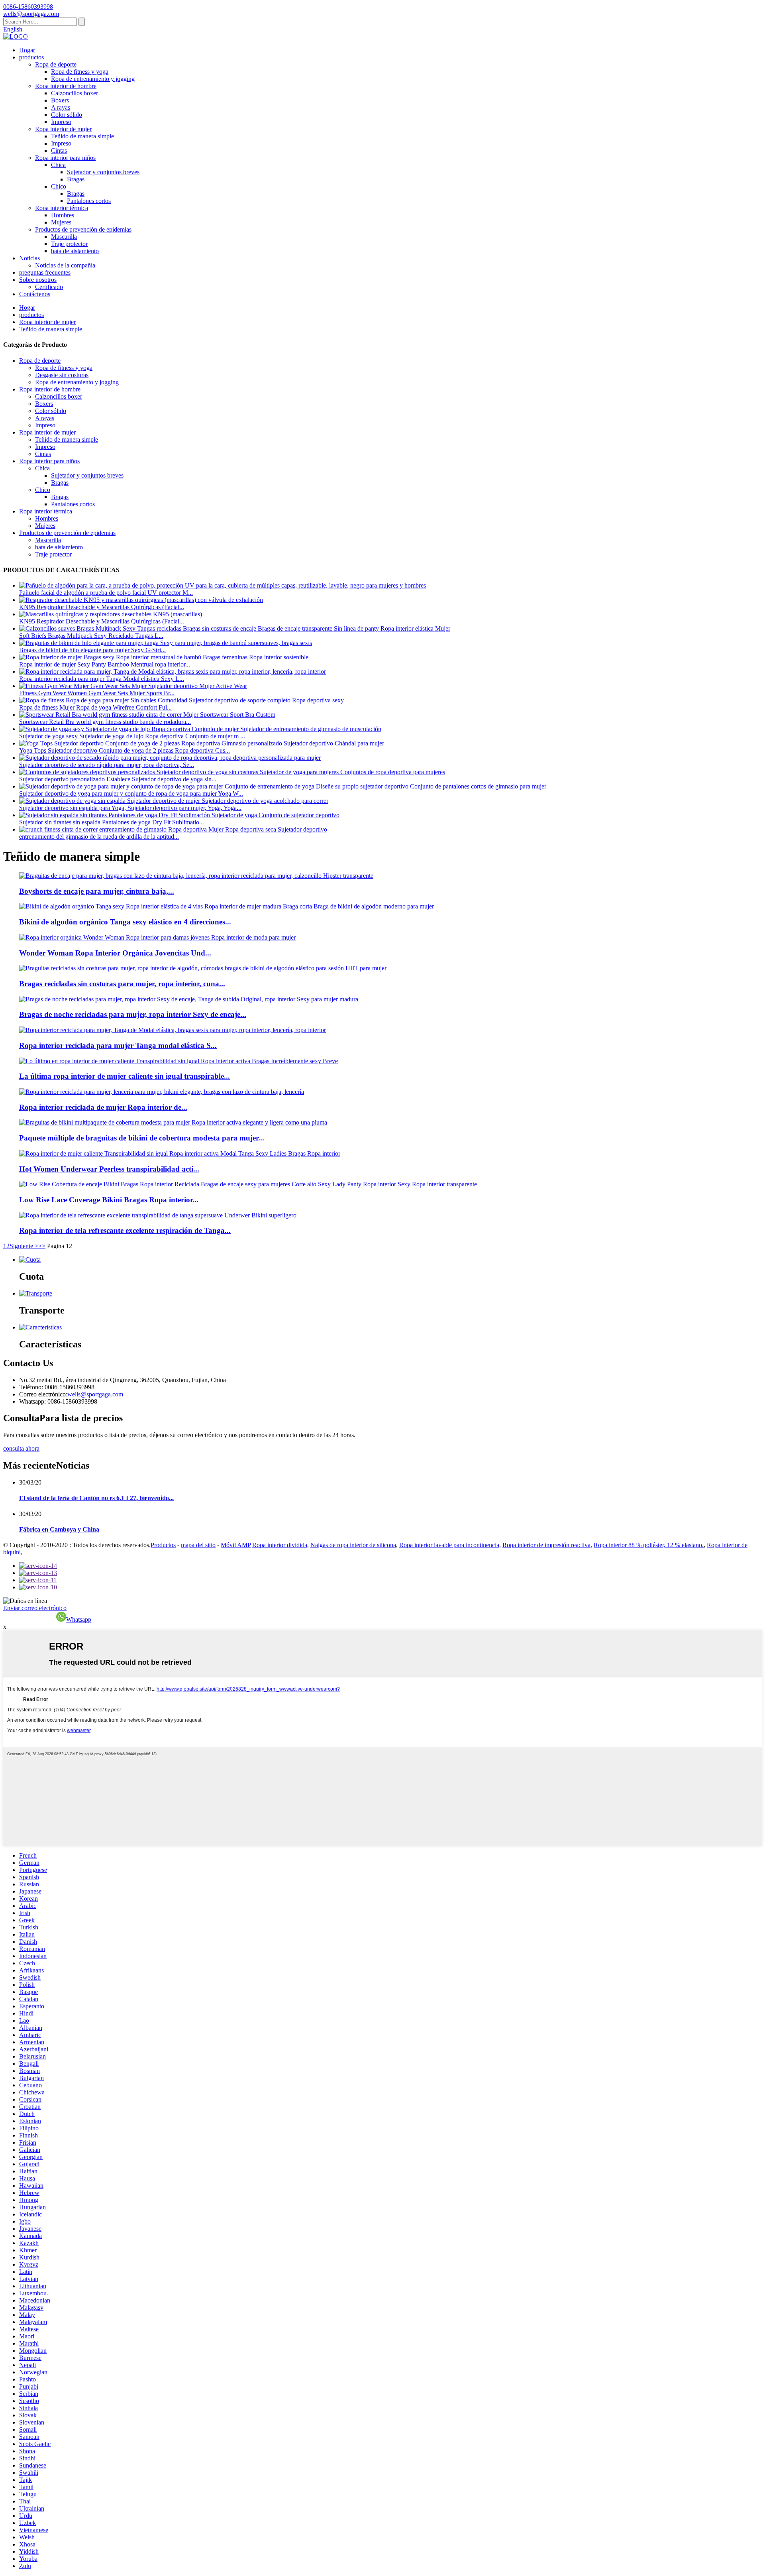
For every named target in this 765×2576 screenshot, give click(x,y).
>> (42, 1246)
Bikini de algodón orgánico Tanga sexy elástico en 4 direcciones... (125, 922)
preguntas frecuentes (45, 272)
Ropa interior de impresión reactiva (546, 1545)
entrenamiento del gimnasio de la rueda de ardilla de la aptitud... (99, 837)
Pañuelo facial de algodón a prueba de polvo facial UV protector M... (106, 593)
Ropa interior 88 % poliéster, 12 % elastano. (649, 1545)
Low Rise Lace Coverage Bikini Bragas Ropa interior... (109, 1200)
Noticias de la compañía (65, 265)
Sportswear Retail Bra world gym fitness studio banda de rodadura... (105, 722)
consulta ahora (21, 1448)
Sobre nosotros (38, 280)
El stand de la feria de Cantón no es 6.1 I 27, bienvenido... (96, 1498)
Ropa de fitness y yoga (80, 72)
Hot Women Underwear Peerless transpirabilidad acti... (109, 1169)
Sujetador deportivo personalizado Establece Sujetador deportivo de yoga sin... (118, 779)
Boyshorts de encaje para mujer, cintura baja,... (97, 891)
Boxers (60, 100)
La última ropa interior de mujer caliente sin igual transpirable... (125, 1076)
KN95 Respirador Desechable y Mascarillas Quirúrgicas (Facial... (102, 607)
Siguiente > (24, 1246)
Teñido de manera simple (82, 136)
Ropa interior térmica (62, 208)
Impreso (61, 122)
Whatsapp (79, 1619)
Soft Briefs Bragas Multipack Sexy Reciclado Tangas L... (91, 636)
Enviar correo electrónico (35, 1608)
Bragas (76, 179)
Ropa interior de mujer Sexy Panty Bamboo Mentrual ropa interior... (105, 664)
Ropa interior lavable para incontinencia (449, 1545)
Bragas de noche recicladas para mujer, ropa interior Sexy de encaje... (133, 1014)
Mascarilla (64, 237)
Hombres (63, 215)
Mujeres (61, 222)
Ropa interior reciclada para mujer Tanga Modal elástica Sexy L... (102, 679)
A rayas (61, 107)
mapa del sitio (198, 1545)
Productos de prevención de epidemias (83, 229)
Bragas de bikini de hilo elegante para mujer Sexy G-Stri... (92, 650)
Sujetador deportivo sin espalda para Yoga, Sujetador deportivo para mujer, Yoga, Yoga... (130, 808)
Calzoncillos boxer (75, 93)
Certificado (49, 287)
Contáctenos (35, 294)
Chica (58, 165)
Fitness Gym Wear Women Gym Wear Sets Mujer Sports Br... (97, 693)
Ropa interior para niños (65, 158)
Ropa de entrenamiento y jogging (93, 79)
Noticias (29, 258)
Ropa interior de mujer (63, 129)
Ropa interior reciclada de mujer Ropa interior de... (103, 1107)
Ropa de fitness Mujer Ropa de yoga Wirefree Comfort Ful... (95, 707)
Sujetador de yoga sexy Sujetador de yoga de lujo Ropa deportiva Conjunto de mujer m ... (132, 736)
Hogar (27, 50)
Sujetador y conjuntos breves (103, 172)
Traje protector (69, 244)
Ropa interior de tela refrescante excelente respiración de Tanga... (125, 1230)
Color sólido (67, 115)
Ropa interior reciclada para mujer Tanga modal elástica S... (118, 1045)
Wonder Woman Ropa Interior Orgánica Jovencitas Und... (115, 953)
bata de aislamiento (75, 251)
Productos (163, 1545)
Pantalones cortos (89, 201)
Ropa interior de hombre (66, 86)
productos (31, 57)
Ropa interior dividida (280, 1545)
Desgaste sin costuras (62, 375)
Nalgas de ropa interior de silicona (353, 1545)
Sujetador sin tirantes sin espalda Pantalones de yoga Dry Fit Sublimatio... (112, 822)
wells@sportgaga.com (95, 1394)
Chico (59, 186)
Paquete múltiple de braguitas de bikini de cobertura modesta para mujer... (142, 1138)
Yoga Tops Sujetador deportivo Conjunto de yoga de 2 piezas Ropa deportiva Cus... (125, 750)
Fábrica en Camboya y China (59, 1529)
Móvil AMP (236, 1545)
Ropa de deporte (56, 64)
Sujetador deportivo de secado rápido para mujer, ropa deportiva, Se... (107, 765)
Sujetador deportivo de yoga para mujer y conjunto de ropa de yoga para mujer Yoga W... (131, 793)
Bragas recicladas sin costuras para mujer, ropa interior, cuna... (122, 984)
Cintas (59, 150)
